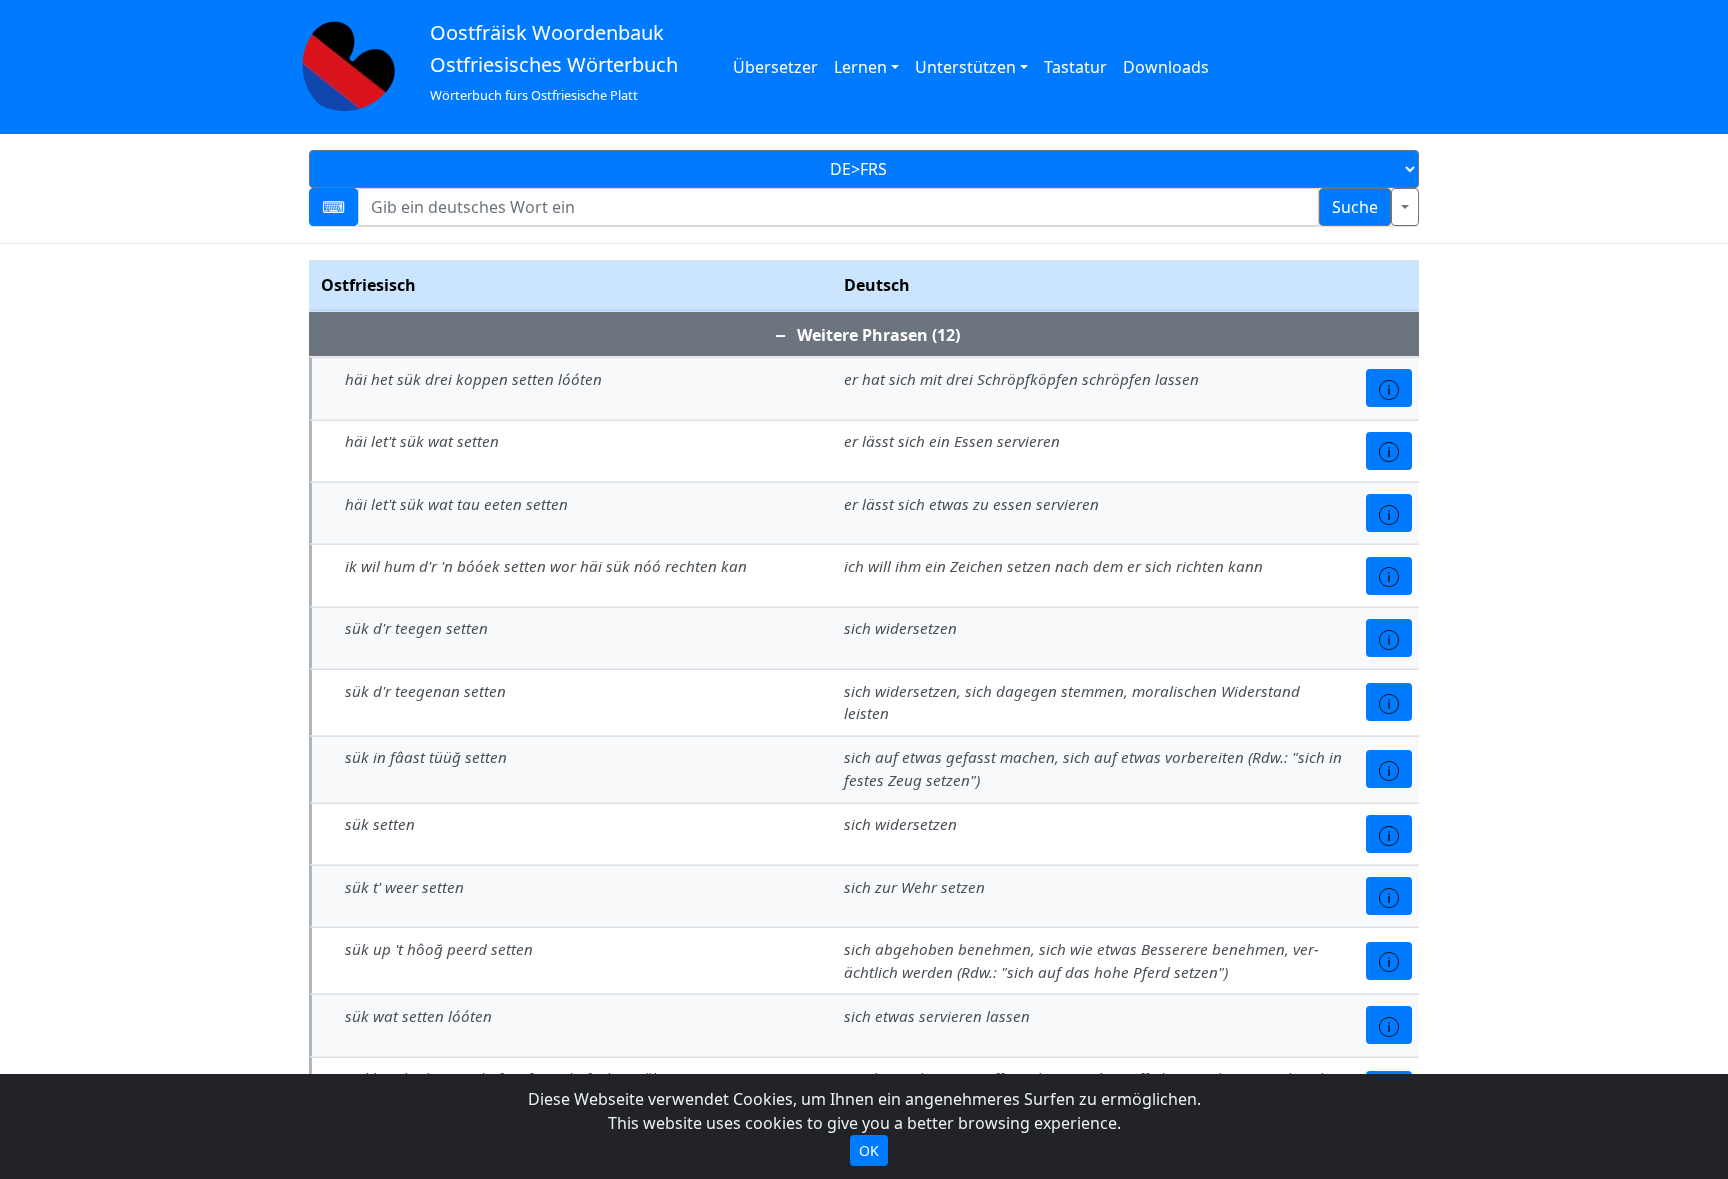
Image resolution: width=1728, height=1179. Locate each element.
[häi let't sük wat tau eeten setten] (1389, 513)
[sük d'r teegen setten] (1389, 638)
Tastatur (1075, 67)
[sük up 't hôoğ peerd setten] (1389, 961)
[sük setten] (1389, 834)
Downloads (1166, 67)
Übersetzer (775, 67)
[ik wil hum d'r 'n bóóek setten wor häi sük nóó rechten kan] (1389, 576)
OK (869, 1150)
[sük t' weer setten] (1389, 896)
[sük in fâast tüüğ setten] (1389, 769)
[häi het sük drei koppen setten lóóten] (1389, 388)
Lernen (860, 67)
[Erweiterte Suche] (1405, 207)
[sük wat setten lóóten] (1389, 1025)
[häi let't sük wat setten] (1389, 451)
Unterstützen (965, 67)
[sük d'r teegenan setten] (1389, 702)
